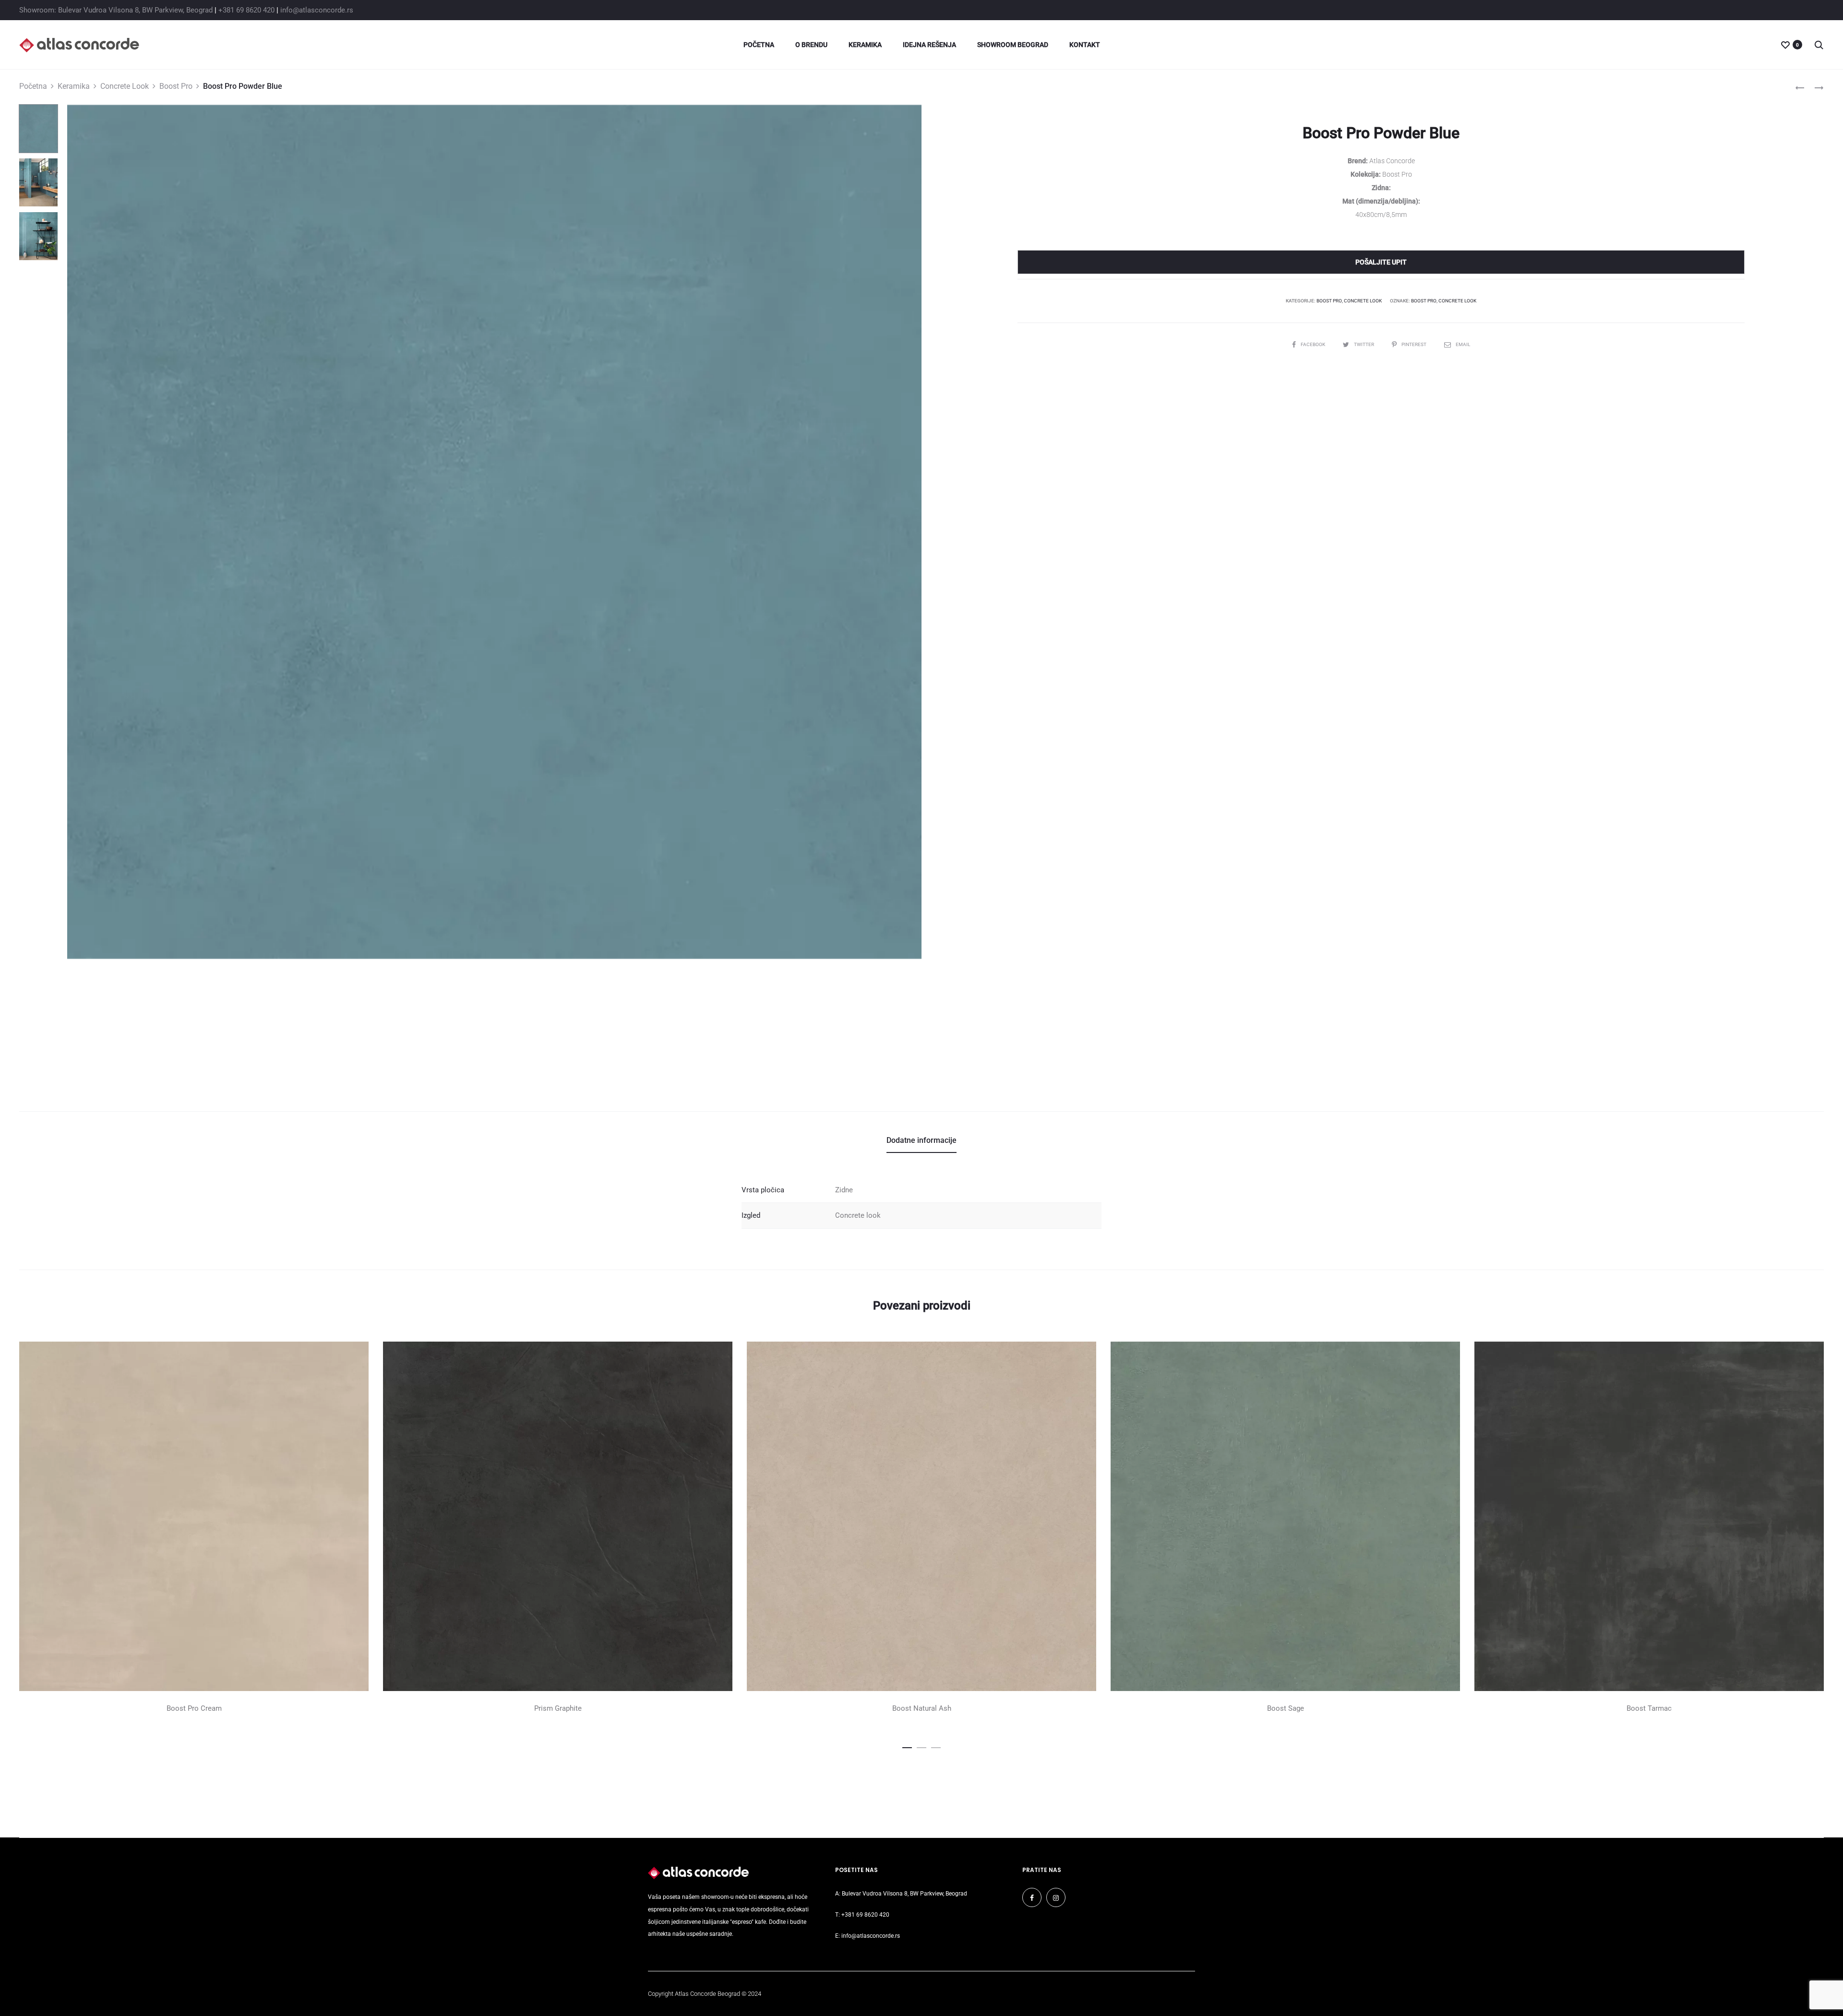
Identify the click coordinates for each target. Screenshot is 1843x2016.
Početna (759, 45)
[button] (907, 1746)
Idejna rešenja (929, 45)
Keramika (865, 45)
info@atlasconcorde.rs (317, 10)
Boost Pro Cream (194, 1708)
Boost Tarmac (1649, 1708)
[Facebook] (1032, 1897)
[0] (1785, 45)
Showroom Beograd (1013, 45)
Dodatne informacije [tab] (921, 1140)
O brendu (811, 45)
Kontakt (1085, 45)
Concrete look (858, 1215)
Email (1463, 344)
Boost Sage (1286, 1708)
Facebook (1313, 344)
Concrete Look (125, 86)
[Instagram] (1056, 1897)
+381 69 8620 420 (246, 10)
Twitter (1364, 344)
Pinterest (1414, 344)
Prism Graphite (558, 1708)
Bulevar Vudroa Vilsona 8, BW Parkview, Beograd (904, 1894)
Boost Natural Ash (922, 1708)
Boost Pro (176, 86)
